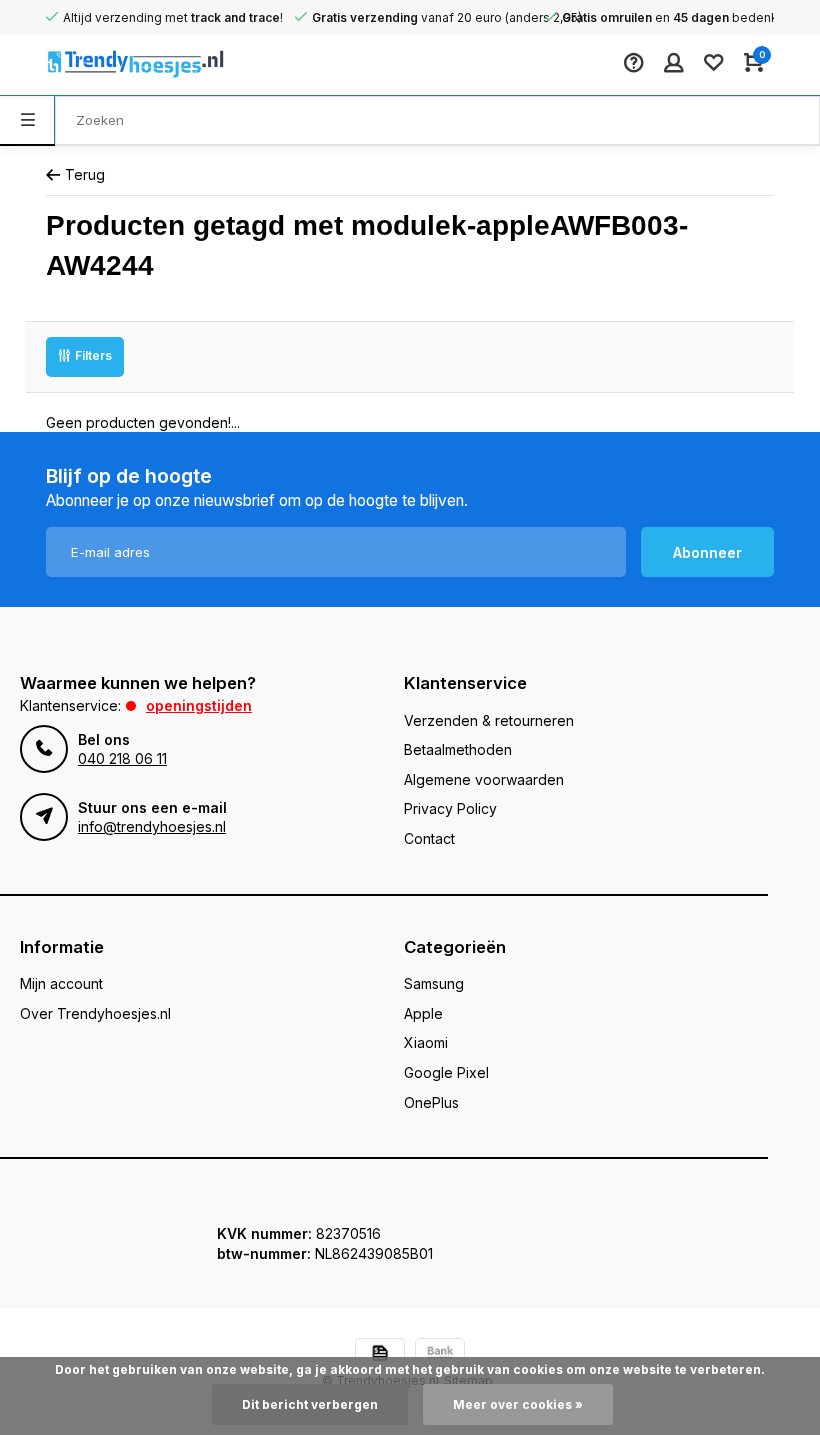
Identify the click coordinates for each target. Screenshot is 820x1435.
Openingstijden (199, 705)
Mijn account (61, 983)
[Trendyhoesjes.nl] (106, 65)
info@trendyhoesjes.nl (152, 826)
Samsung (434, 983)
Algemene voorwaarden (484, 779)
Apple (423, 1013)
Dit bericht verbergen (310, 1404)
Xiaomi (426, 1042)
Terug (85, 174)
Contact (429, 838)
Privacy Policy (450, 808)
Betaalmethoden (458, 749)
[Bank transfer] (440, 1355)
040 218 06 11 (122, 758)
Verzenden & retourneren (489, 720)
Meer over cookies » (518, 1404)
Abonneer (707, 552)
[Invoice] (380, 1355)
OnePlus (431, 1102)
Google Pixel (446, 1072)
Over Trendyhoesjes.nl (95, 1013)
